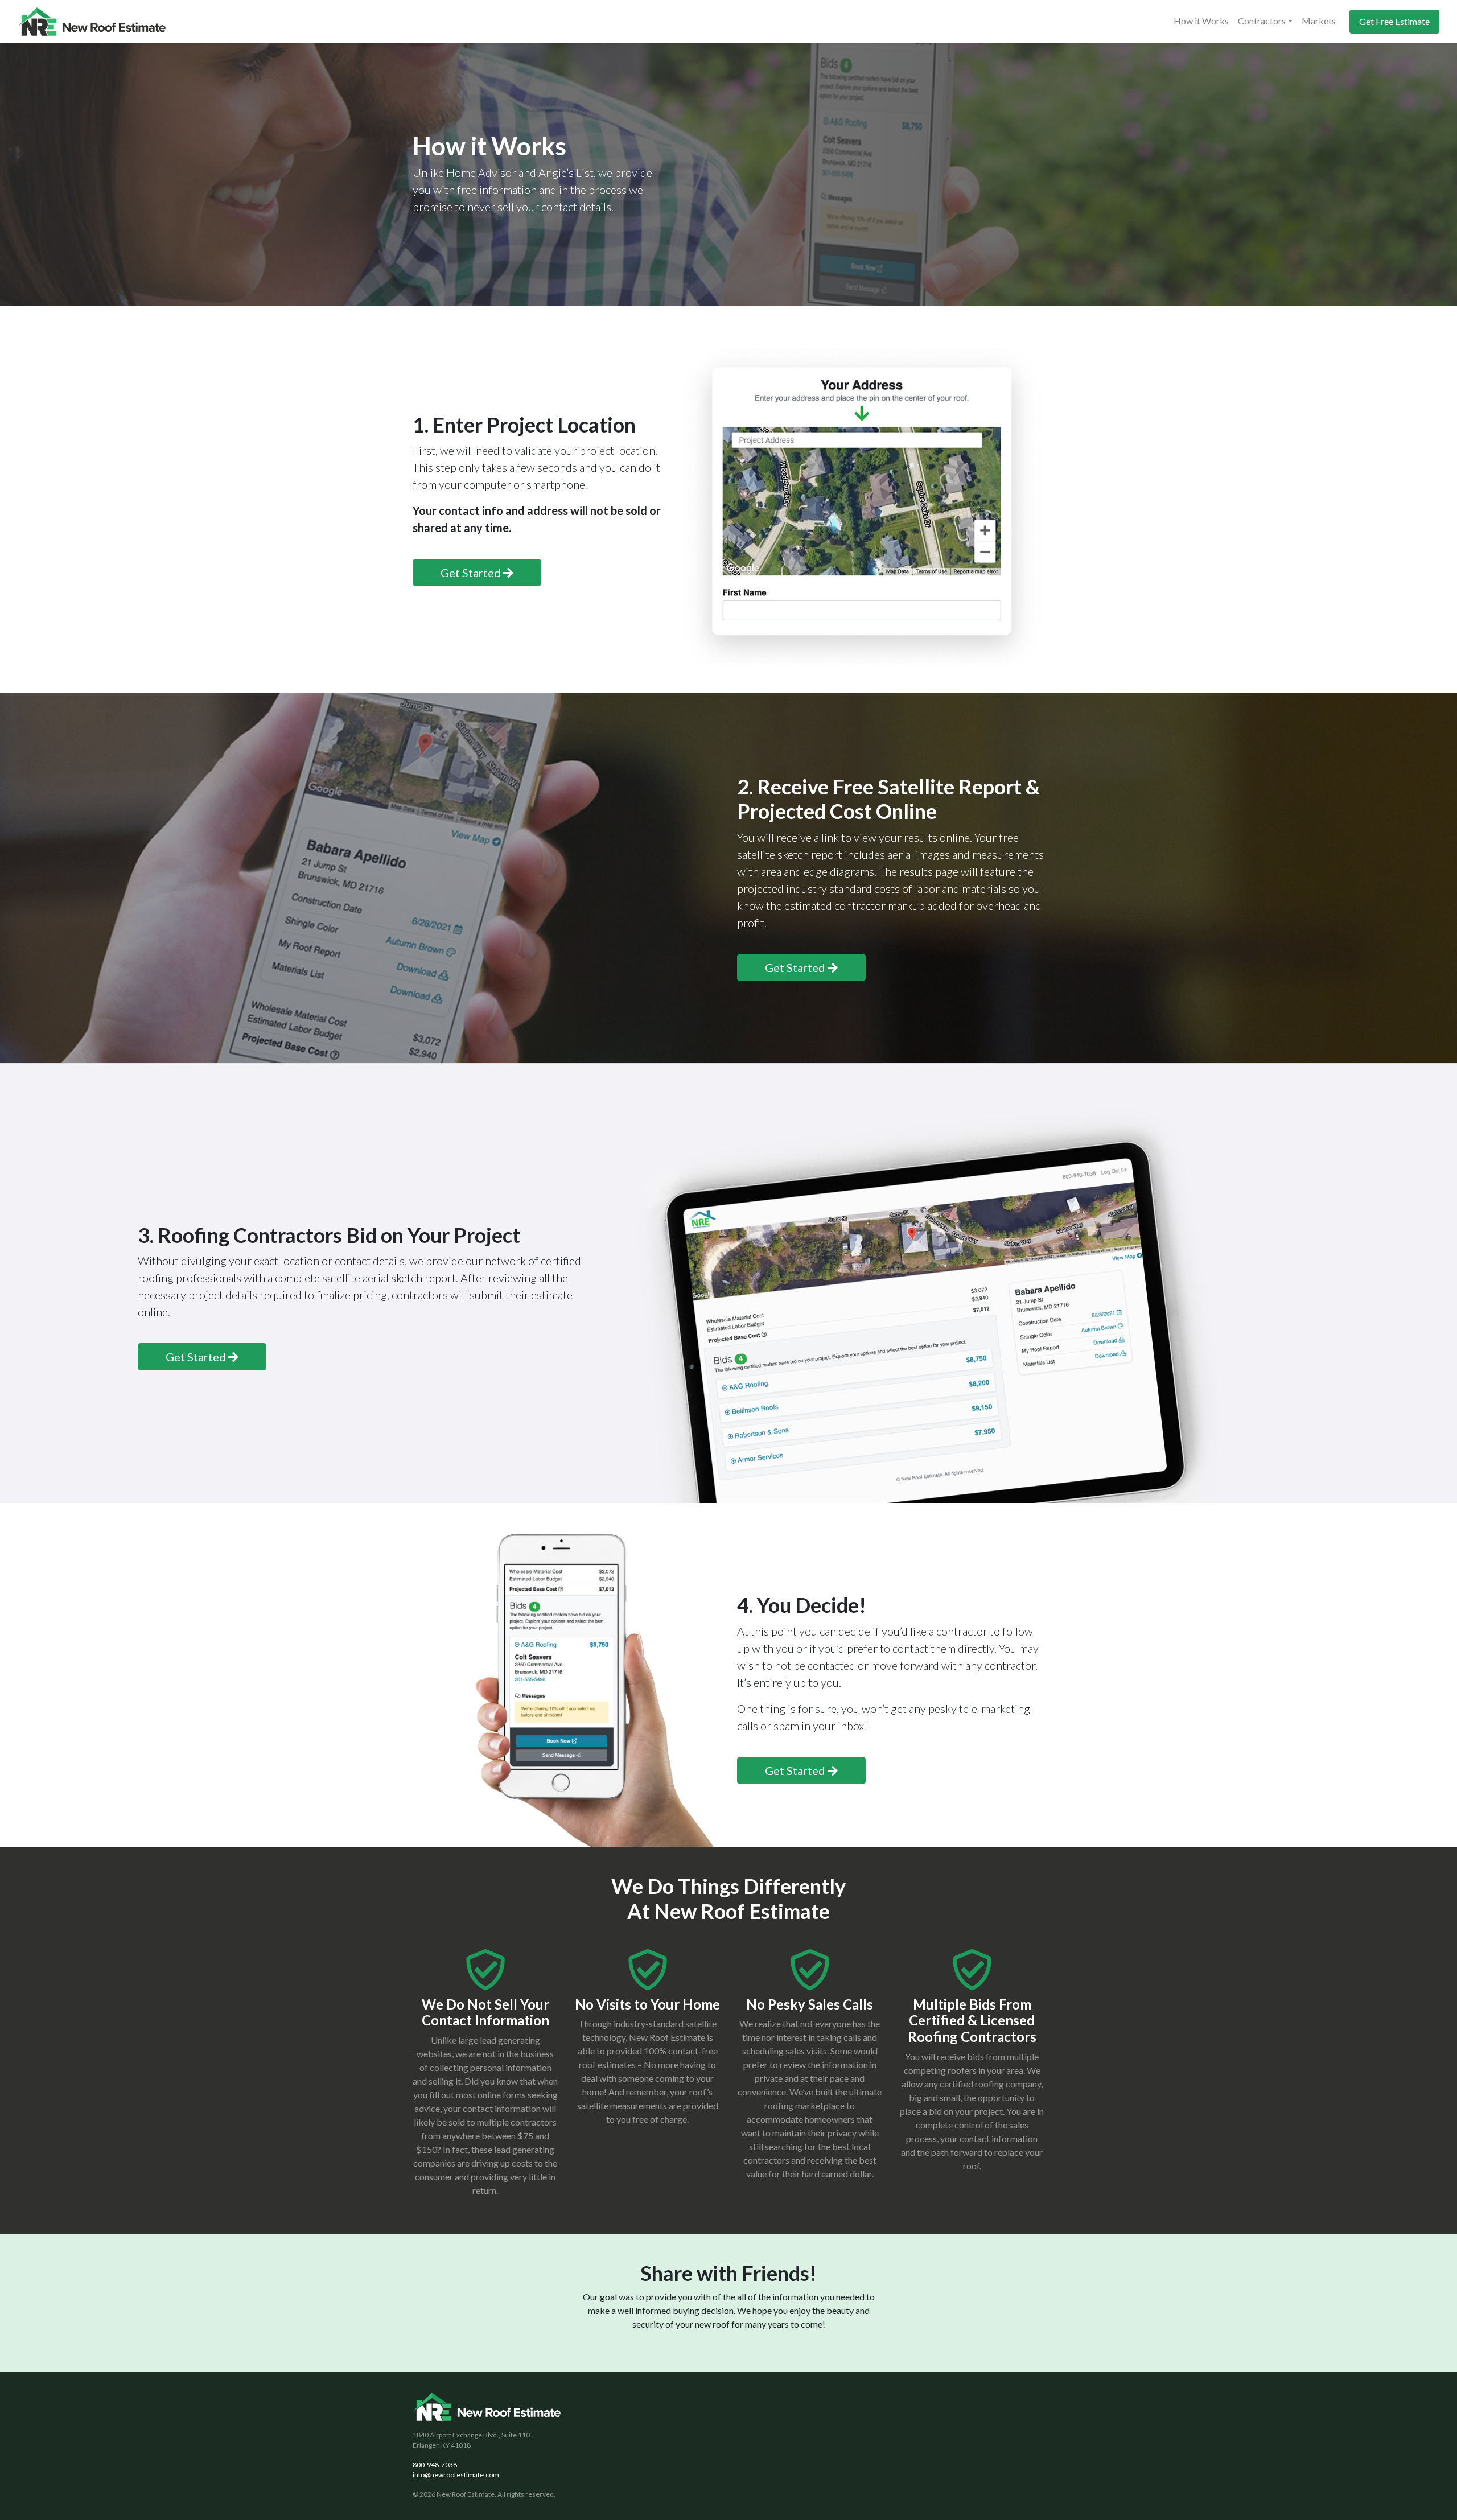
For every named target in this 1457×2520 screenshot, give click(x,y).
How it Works (1201, 21)
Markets (1319, 21)
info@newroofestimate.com (456, 2475)
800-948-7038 (435, 2465)
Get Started (472, 573)
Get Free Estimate (1394, 21)
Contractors (1262, 21)
